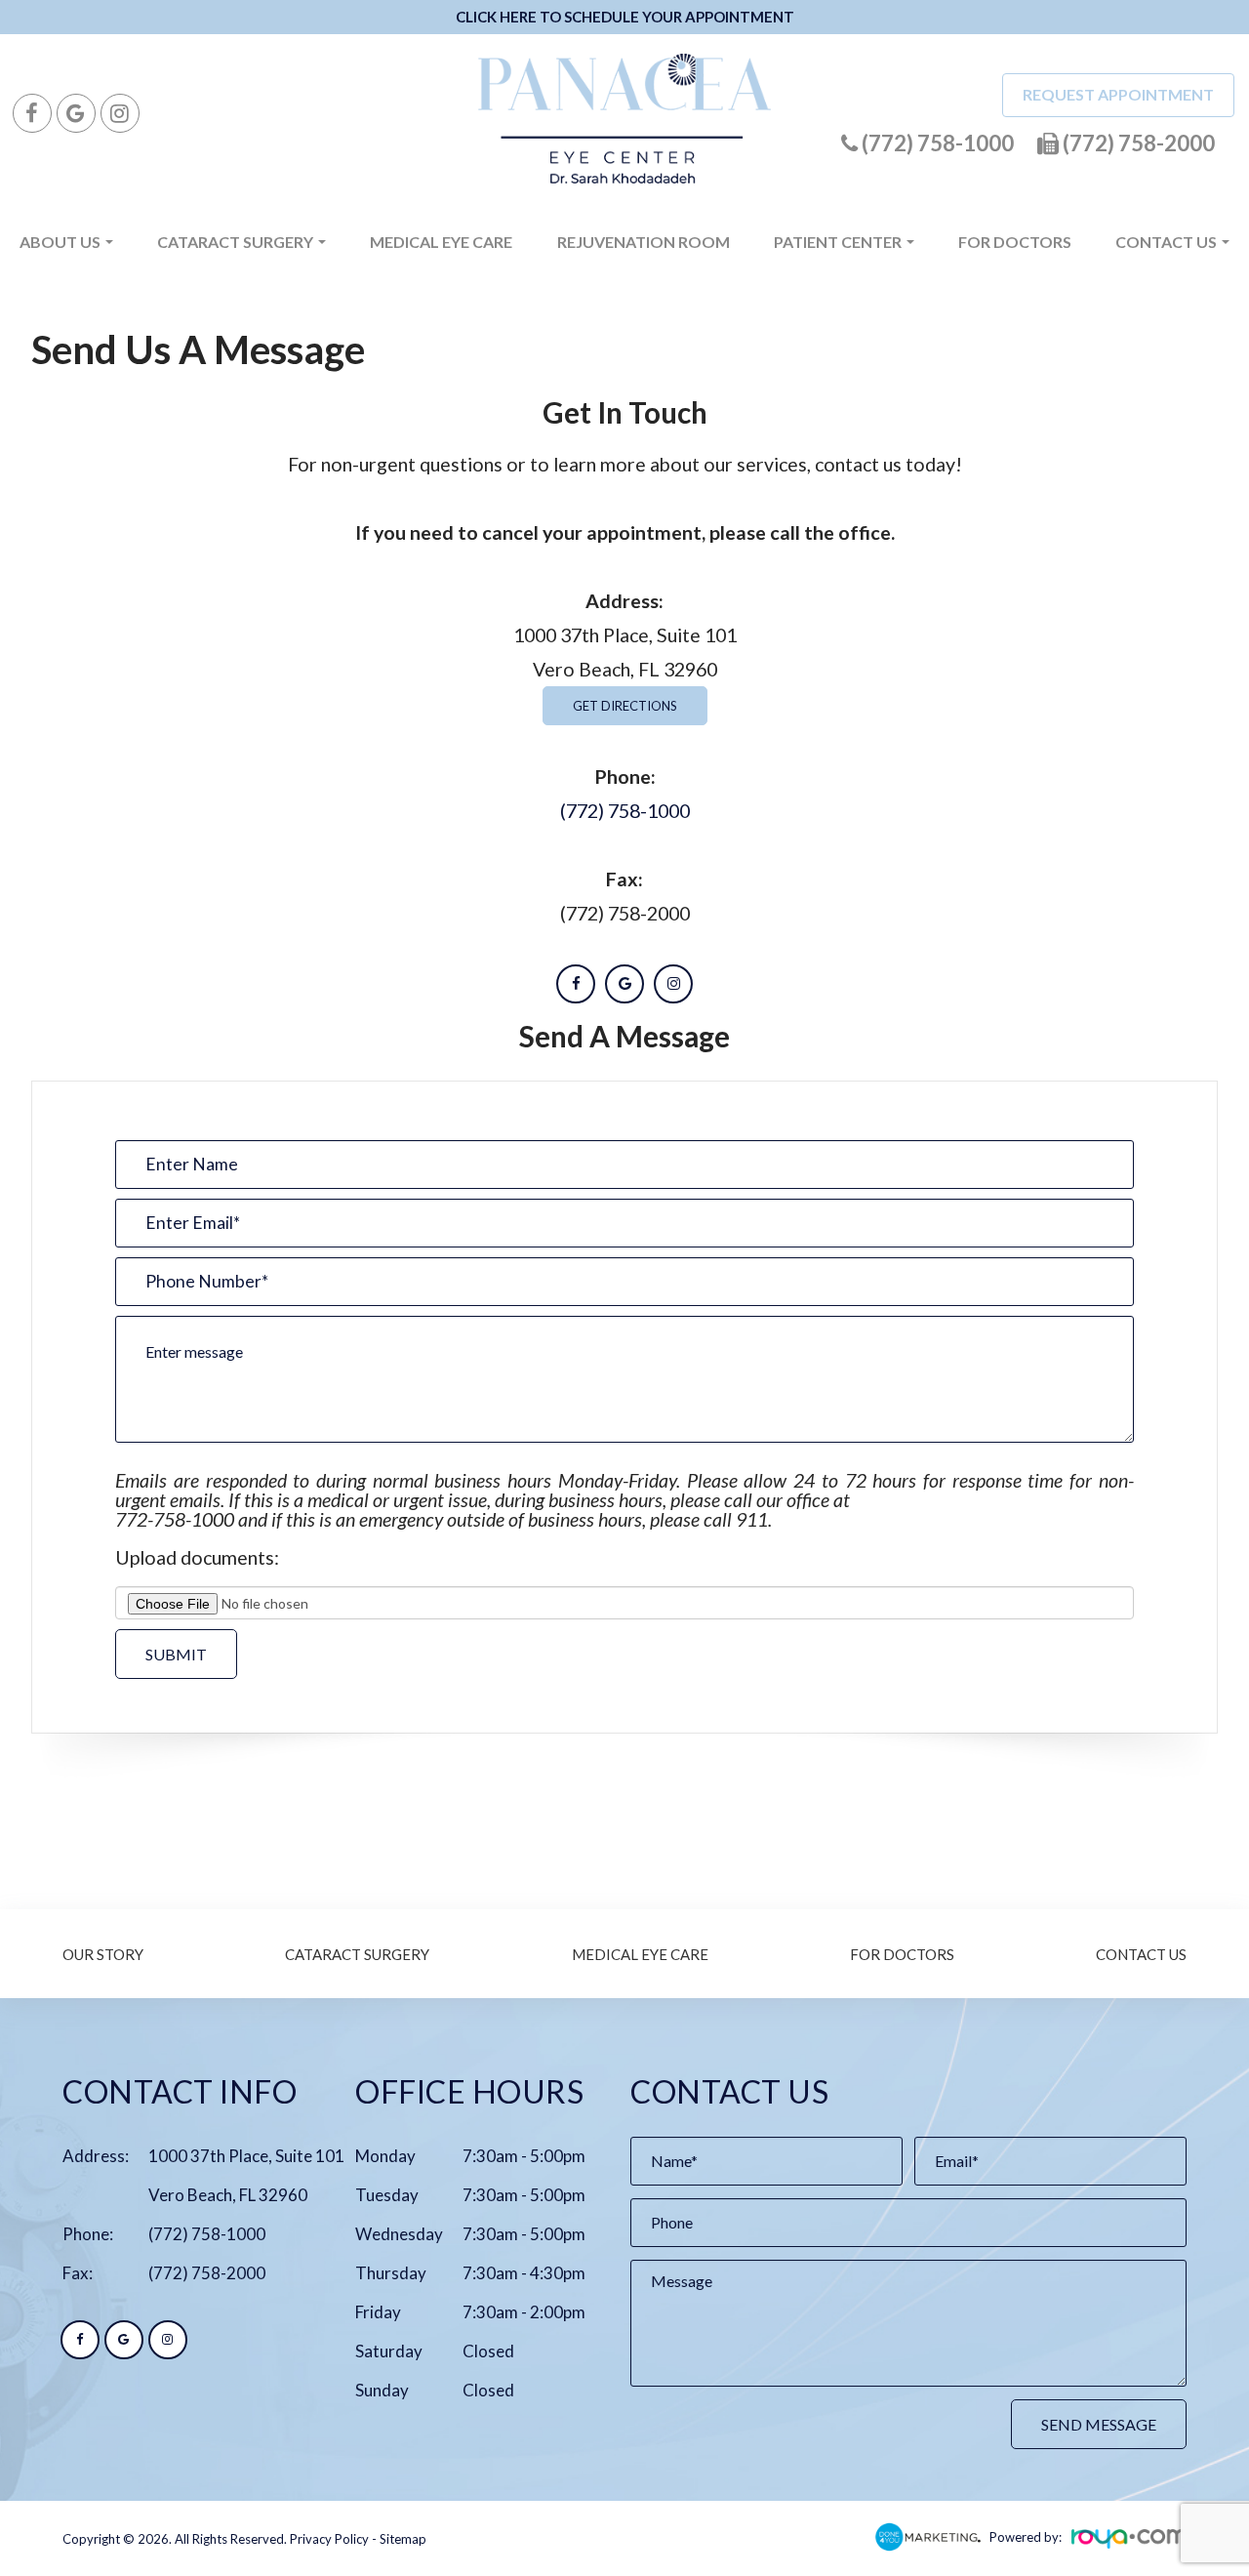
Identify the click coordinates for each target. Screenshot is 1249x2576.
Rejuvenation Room (644, 242)
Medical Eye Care (441, 242)
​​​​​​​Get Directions (625, 706)
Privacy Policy (329, 2539)
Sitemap (403, 2539)
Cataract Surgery (357, 1954)
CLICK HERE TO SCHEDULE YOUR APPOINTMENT (625, 17)
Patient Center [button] (838, 242)
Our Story (103, 1954)
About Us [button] (60, 242)
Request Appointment (1118, 94)
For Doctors (1015, 242)
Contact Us (1141, 1954)
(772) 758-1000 (625, 811)
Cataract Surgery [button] (235, 242)
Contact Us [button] (1166, 242)
